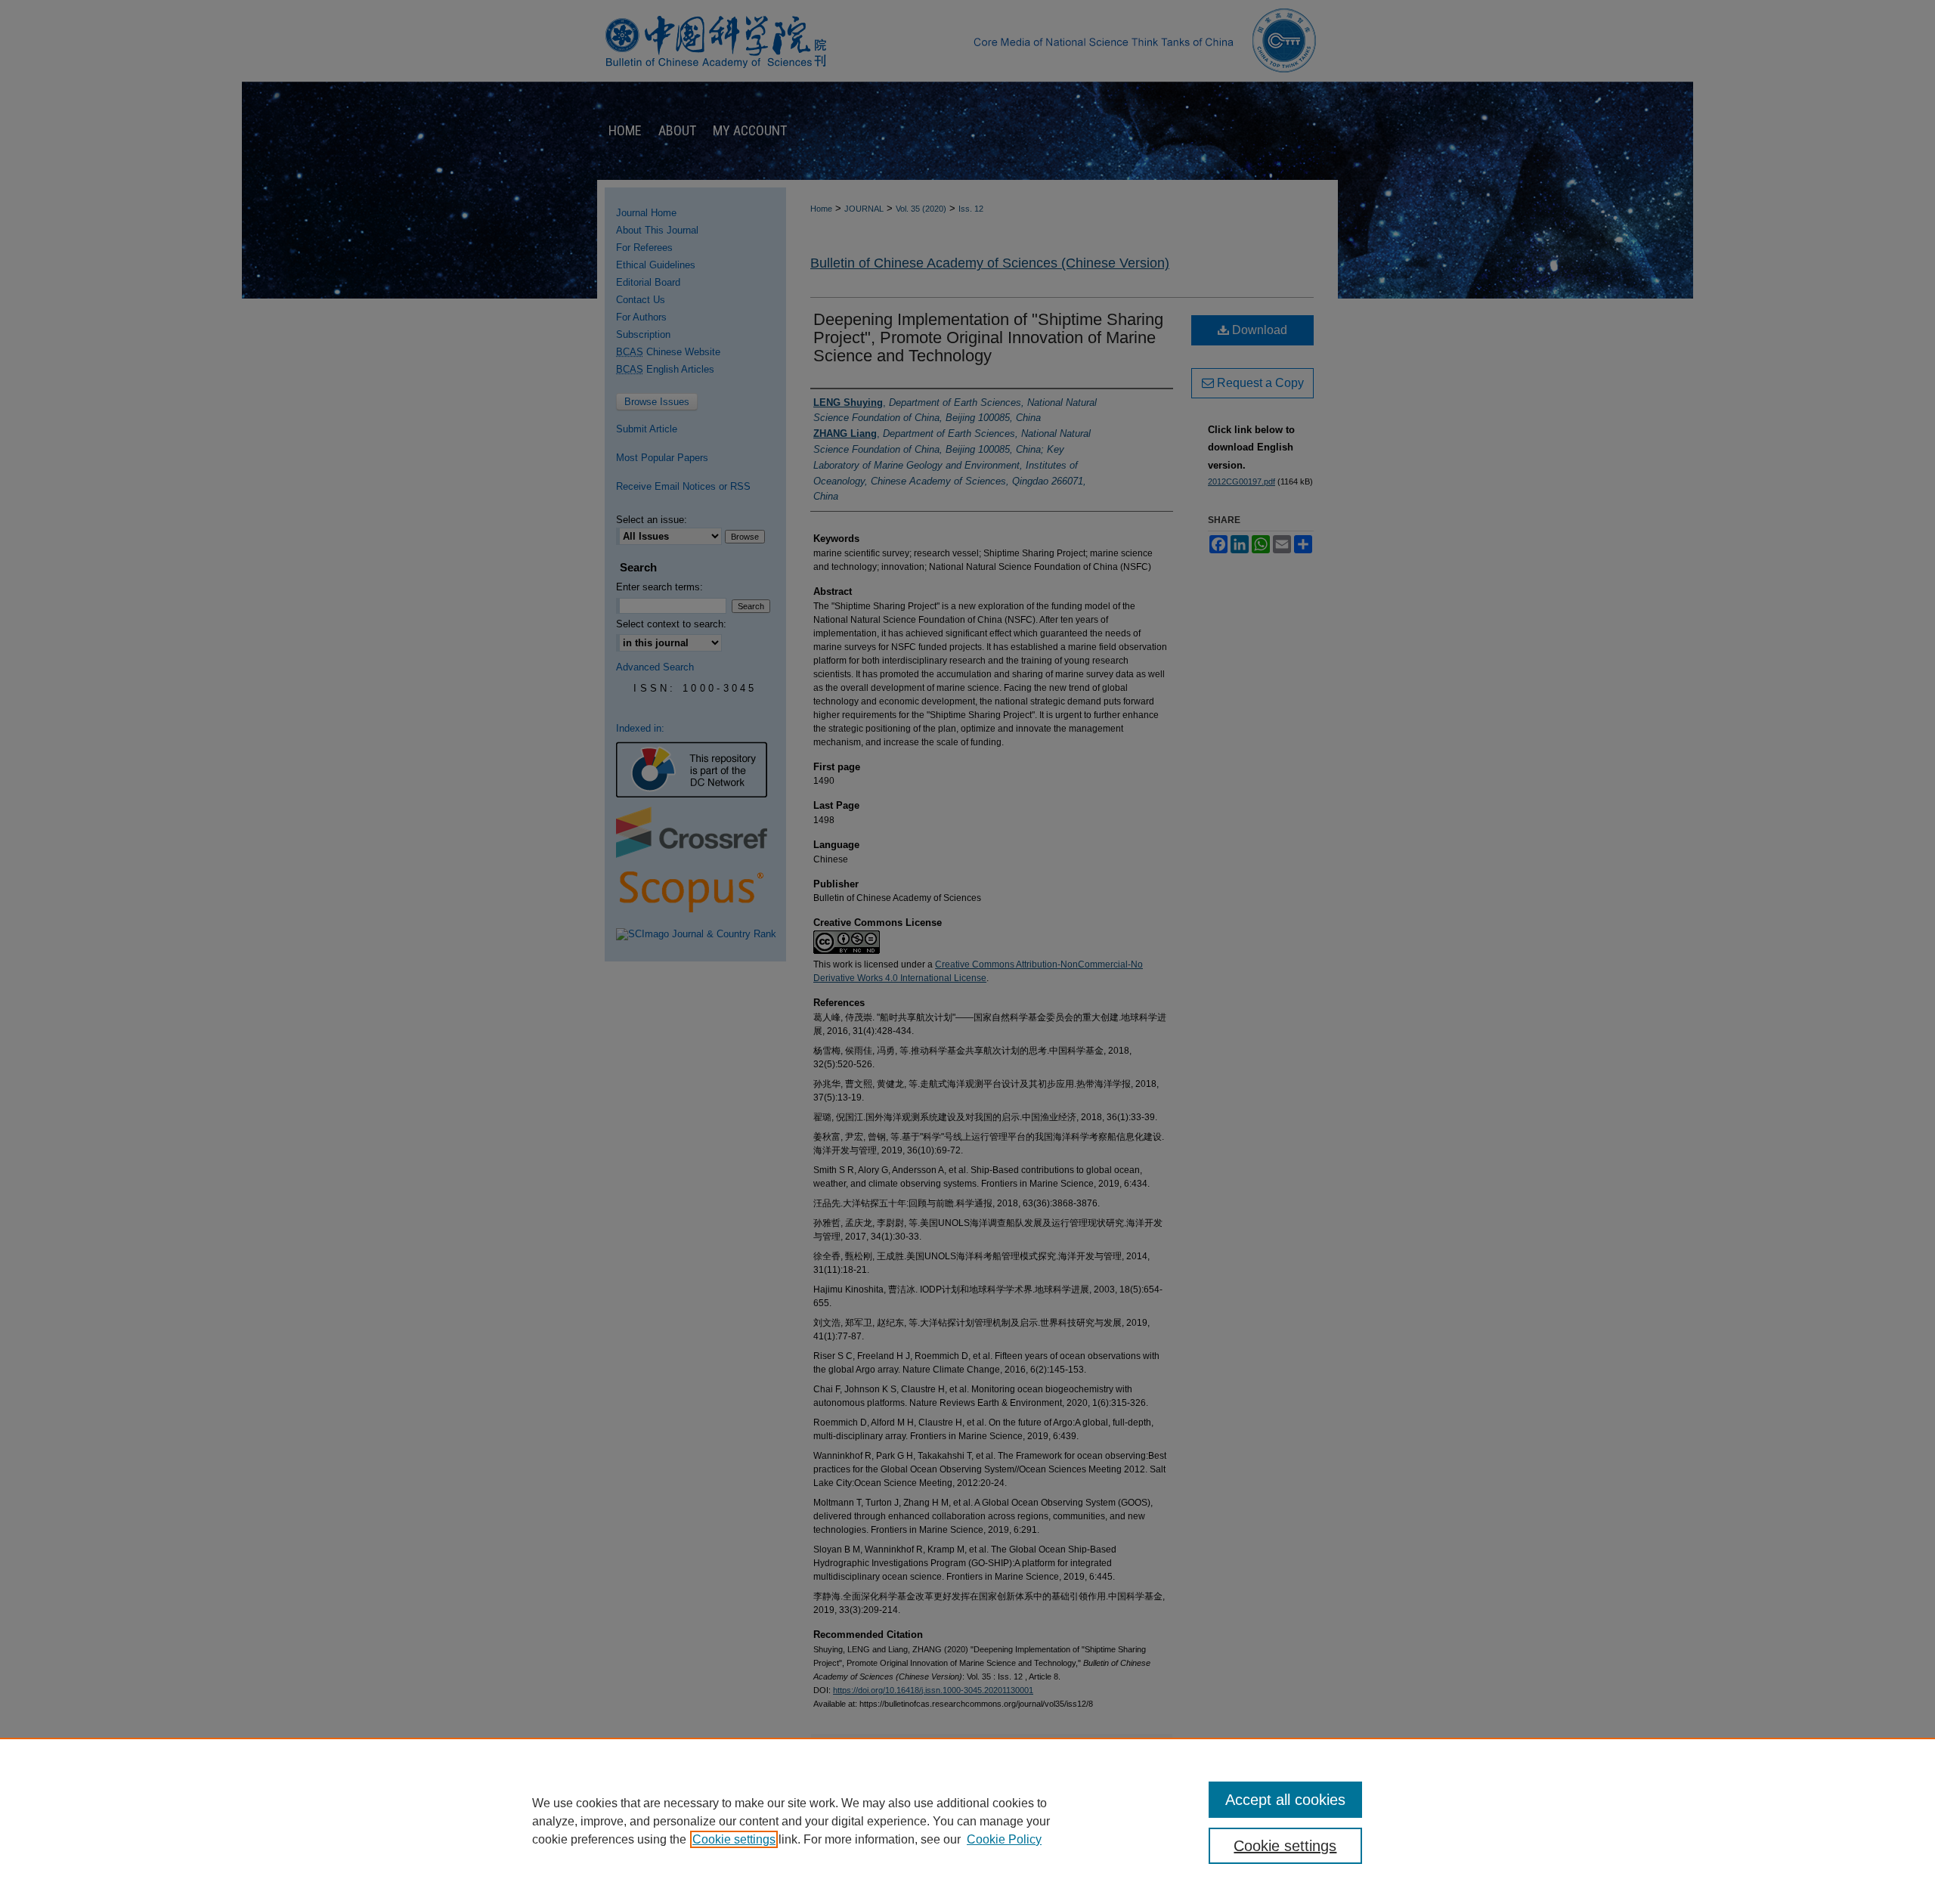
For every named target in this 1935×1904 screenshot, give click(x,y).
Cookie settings (734, 1839)
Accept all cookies (1285, 1800)
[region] (967, 1821)
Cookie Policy (1004, 1839)
